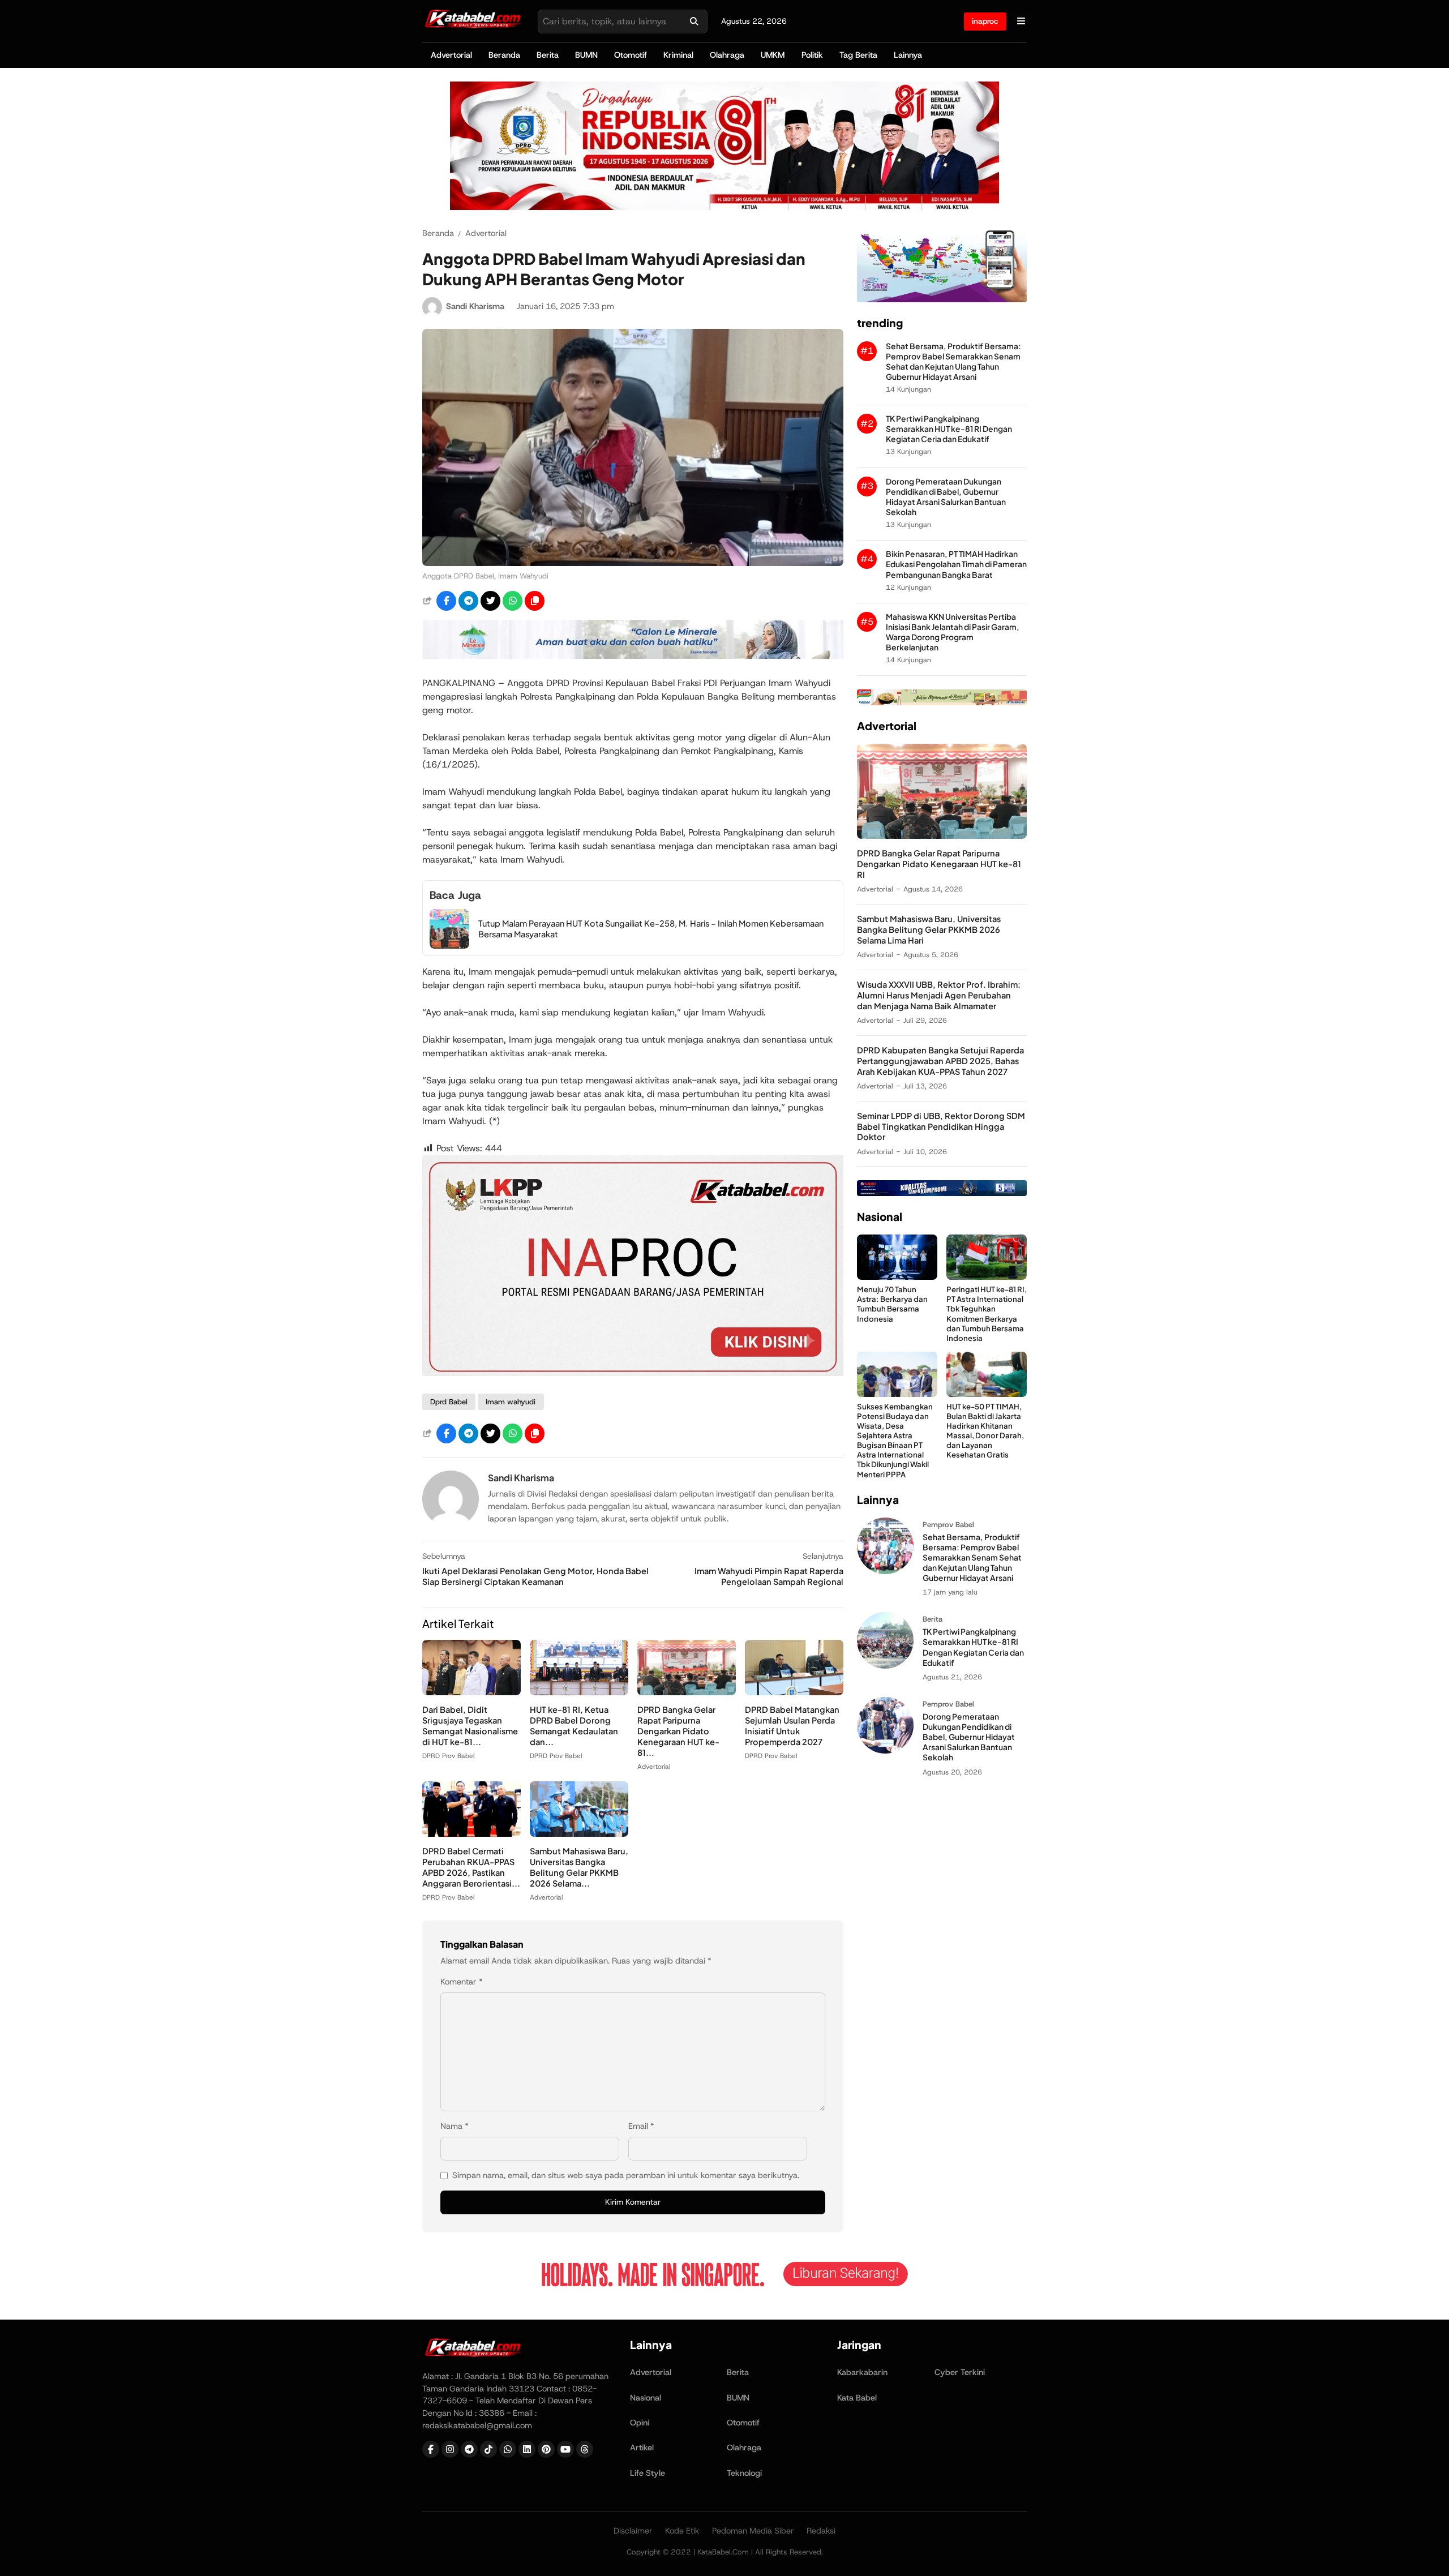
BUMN (586, 55)
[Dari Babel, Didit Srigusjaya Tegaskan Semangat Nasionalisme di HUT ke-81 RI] (471, 1692)
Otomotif (631, 55)
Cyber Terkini (960, 2372)
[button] (535, 601)
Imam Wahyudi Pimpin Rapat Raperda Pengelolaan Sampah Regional (769, 1576)
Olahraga (727, 55)
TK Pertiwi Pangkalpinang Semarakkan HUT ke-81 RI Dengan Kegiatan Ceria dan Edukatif (949, 429)
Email (641, 2126)
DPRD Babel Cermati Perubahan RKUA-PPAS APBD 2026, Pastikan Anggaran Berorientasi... (471, 1867)
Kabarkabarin (862, 2372)
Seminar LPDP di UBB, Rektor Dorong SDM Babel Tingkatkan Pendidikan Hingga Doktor (941, 1126)
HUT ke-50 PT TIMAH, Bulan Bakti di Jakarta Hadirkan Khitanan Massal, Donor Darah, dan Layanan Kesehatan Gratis (985, 1431)
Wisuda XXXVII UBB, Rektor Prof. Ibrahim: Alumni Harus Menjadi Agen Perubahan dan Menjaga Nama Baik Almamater (939, 995)
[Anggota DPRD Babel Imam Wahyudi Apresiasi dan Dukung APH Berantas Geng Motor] (633, 563)
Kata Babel (857, 2398)
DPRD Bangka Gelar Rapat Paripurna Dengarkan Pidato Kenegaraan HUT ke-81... (678, 1731)
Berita (548, 55)
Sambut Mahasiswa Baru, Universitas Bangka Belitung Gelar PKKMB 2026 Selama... (579, 1867)
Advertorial (451, 55)
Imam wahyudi (511, 1402)
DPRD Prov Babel (448, 1756)
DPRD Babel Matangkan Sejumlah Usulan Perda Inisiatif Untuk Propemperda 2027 (792, 1726)
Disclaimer (633, 2531)
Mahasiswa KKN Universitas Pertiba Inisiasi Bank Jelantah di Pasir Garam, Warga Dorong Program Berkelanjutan (953, 632)
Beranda (504, 55)
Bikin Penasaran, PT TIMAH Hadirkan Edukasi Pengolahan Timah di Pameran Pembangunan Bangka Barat (956, 564)
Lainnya (908, 55)
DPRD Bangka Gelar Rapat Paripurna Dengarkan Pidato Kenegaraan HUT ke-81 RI (939, 864)
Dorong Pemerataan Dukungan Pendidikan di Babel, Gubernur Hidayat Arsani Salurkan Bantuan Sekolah (946, 497)
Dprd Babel (449, 1402)
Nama (455, 2126)
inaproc (985, 21)
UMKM (773, 55)
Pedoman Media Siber (753, 2531)
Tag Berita (858, 55)
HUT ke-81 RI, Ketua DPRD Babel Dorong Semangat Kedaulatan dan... (574, 1726)
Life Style (648, 2473)
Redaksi (821, 2531)
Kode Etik (682, 2531)
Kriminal (678, 55)
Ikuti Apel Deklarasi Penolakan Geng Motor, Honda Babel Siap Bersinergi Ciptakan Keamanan (535, 1576)
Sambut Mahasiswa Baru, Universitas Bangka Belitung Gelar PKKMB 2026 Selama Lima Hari (929, 929)
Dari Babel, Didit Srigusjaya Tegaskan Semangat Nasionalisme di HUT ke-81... (470, 1726)
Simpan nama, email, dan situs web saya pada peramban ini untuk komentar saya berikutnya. (626, 2175)
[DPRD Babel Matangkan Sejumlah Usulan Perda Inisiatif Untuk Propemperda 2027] (794, 1692)
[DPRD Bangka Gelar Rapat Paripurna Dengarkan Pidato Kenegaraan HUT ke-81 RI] (687, 1692)
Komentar (462, 1982)
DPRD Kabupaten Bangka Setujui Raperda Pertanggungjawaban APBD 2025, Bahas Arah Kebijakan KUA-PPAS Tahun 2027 (940, 1061)
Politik (812, 55)
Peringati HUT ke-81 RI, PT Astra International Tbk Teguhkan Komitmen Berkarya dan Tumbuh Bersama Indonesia (987, 1313)
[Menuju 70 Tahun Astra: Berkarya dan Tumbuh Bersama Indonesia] (897, 1277)
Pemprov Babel (948, 1525)
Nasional (646, 2398)
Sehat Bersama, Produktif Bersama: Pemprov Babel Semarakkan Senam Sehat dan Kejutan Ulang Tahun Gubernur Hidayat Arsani (953, 361)
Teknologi (744, 2473)
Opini (640, 2423)
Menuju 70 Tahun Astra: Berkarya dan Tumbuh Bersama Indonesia (892, 1304)
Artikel (642, 2448)
